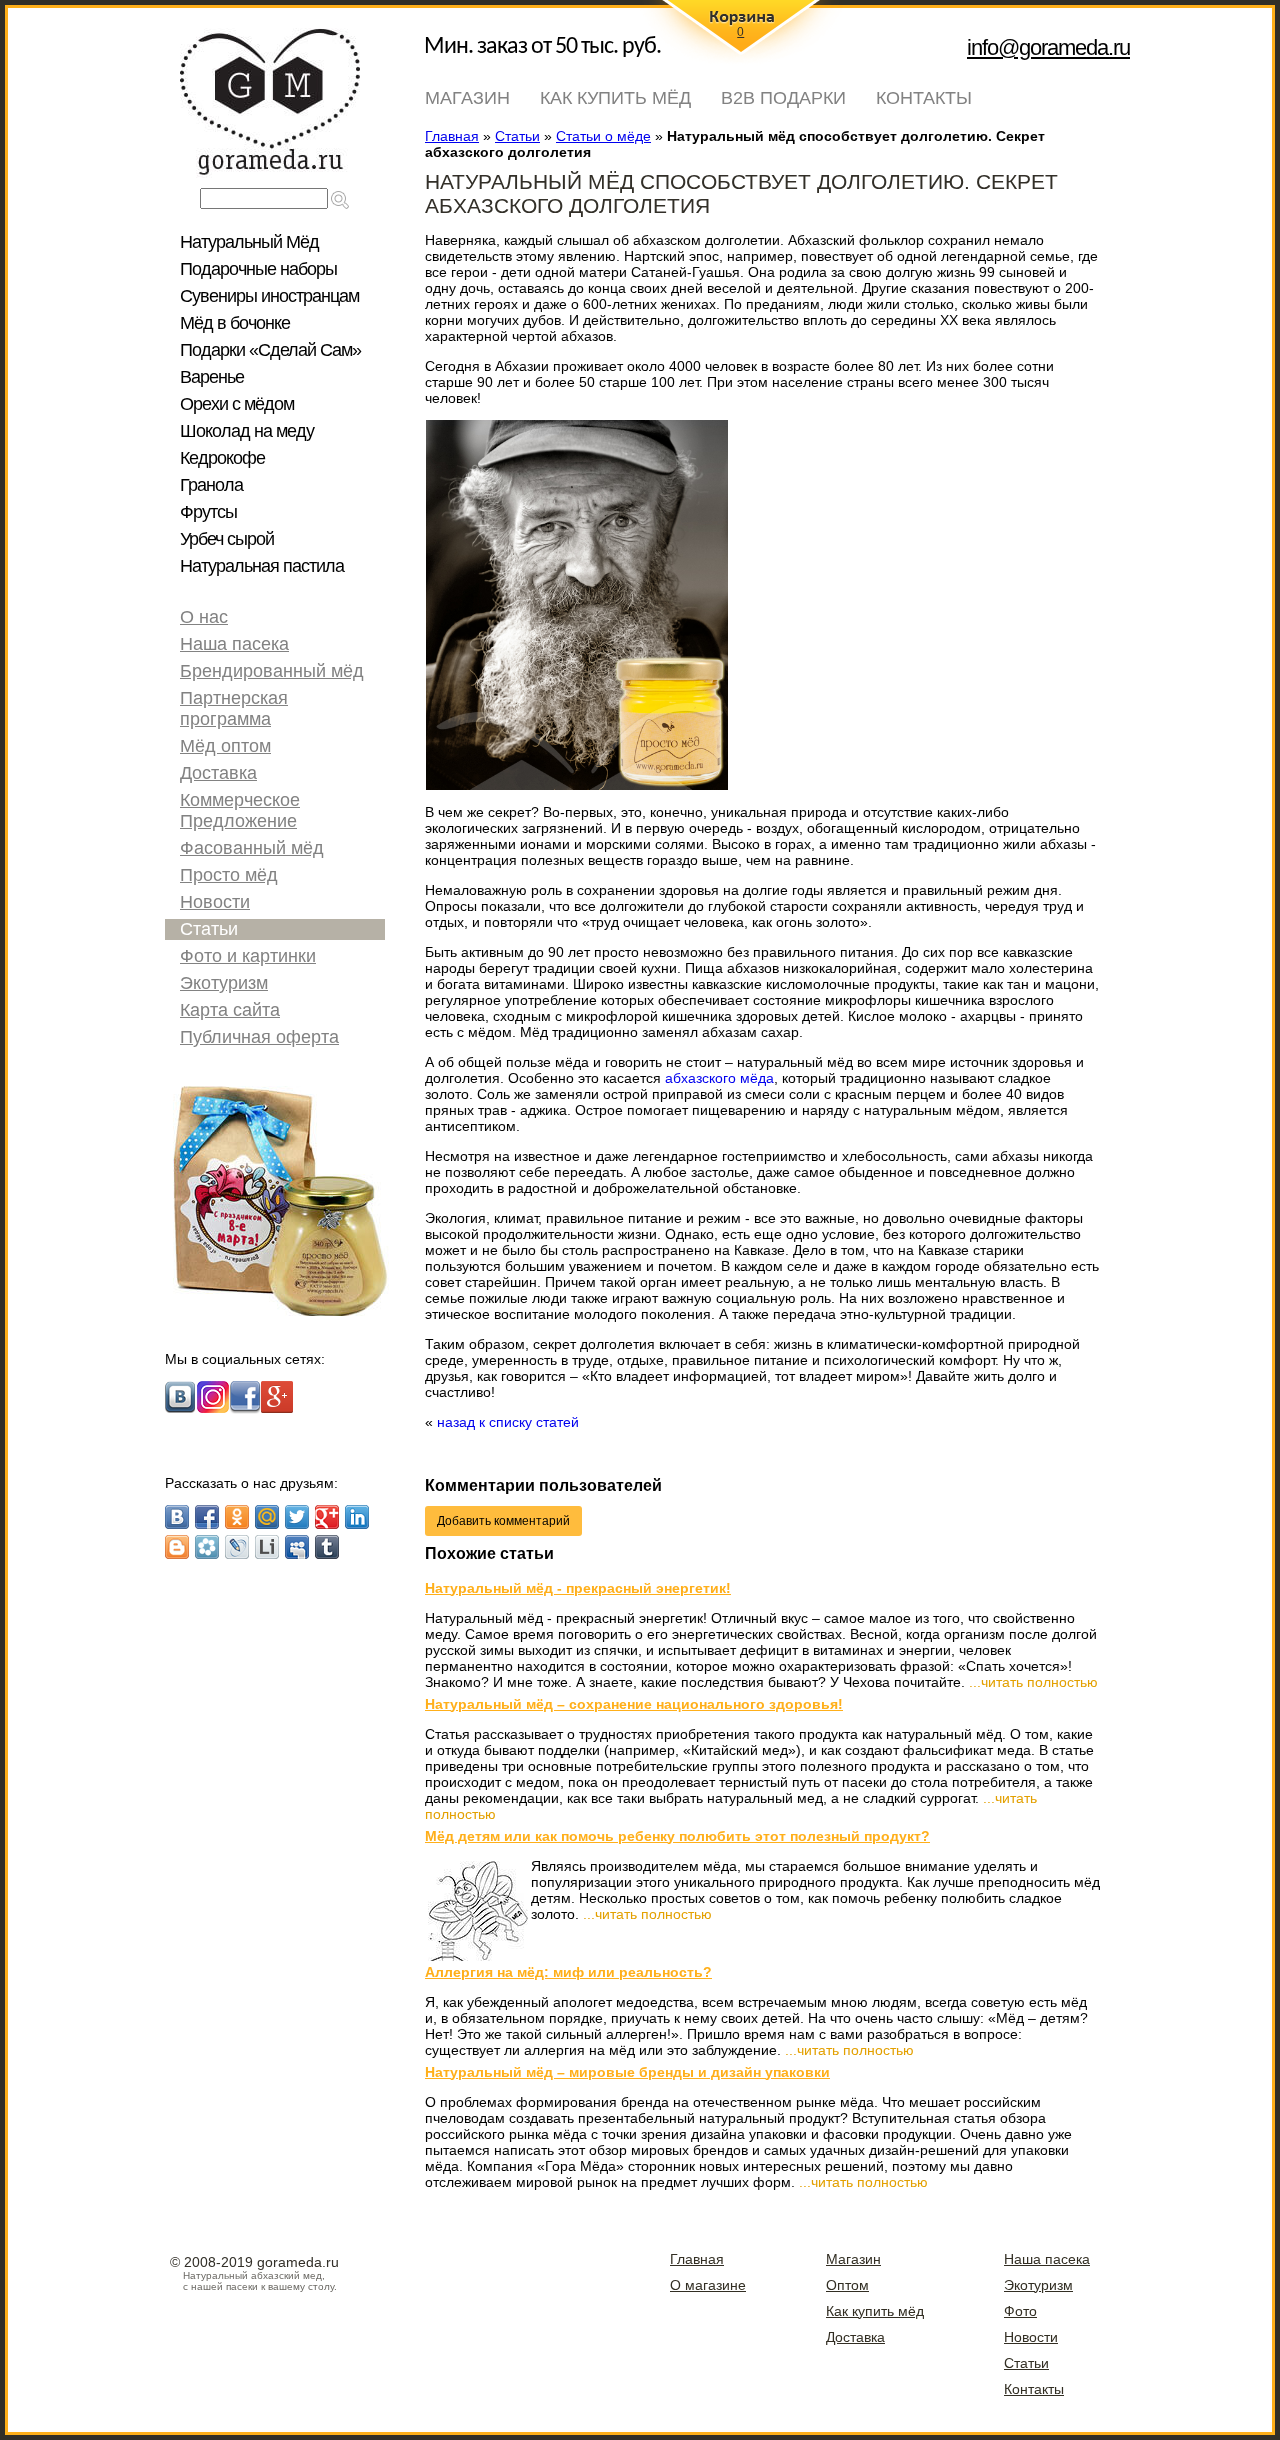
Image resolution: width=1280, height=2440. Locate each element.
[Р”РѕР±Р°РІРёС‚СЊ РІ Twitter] (297, 1517)
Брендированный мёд (272, 671)
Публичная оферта (259, 1037)
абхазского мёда (719, 1078)
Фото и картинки (248, 956)
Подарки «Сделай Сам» (270, 350)
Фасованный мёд (252, 848)
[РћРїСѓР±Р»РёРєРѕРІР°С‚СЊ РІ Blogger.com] (177, 1547)
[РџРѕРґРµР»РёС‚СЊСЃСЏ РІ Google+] (327, 1517)
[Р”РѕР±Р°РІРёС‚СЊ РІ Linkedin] (357, 1517)
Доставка (218, 773)
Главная (697, 2259)
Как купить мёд (615, 98)
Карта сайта (230, 1010)
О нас (204, 617)
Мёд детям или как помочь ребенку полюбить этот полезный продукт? (677, 1836)
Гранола (211, 485)
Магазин (467, 98)
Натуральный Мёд (249, 242)
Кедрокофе (222, 458)
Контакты (924, 98)
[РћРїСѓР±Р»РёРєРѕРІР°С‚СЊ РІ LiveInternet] (267, 1547)
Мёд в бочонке (235, 323)
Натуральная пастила (262, 566)
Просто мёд (229, 875)
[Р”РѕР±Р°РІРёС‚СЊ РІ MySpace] (297, 1547)
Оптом (847, 2285)
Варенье (212, 377)
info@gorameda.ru (1048, 47)
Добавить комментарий (503, 1521)
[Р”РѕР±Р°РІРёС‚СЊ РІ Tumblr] (327, 1547)
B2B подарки (783, 98)
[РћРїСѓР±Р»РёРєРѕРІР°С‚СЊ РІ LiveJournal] (237, 1547)
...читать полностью (1033, 1682)
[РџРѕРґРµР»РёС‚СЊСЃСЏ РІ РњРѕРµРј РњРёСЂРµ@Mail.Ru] (267, 1517)
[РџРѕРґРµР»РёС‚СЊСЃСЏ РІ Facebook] (207, 1517)
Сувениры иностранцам (269, 296)
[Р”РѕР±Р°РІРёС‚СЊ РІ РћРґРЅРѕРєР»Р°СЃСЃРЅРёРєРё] (237, 1517)
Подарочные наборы (258, 269)
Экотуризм (224, 983)
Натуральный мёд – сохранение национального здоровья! (634, 1704)
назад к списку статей (508, 1422)
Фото (1020, 2311)
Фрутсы (208, 512)
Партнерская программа (234, 708)
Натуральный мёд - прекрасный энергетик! (578, 1588)
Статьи (209, 929)
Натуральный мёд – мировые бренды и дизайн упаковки (627, 2072)
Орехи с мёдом (237, 404)
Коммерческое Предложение (240, 810)
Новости (215, 902)
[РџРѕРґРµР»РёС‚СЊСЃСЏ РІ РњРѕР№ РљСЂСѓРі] (207, 1547)
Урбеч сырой (227, 539)
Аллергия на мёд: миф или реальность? (568, 1972)
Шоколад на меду (247, 431)
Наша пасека (234, 644)
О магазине (708, 2285)
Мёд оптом (225, 746)
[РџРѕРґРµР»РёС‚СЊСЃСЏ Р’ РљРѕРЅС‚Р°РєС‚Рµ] (177, 1517)
